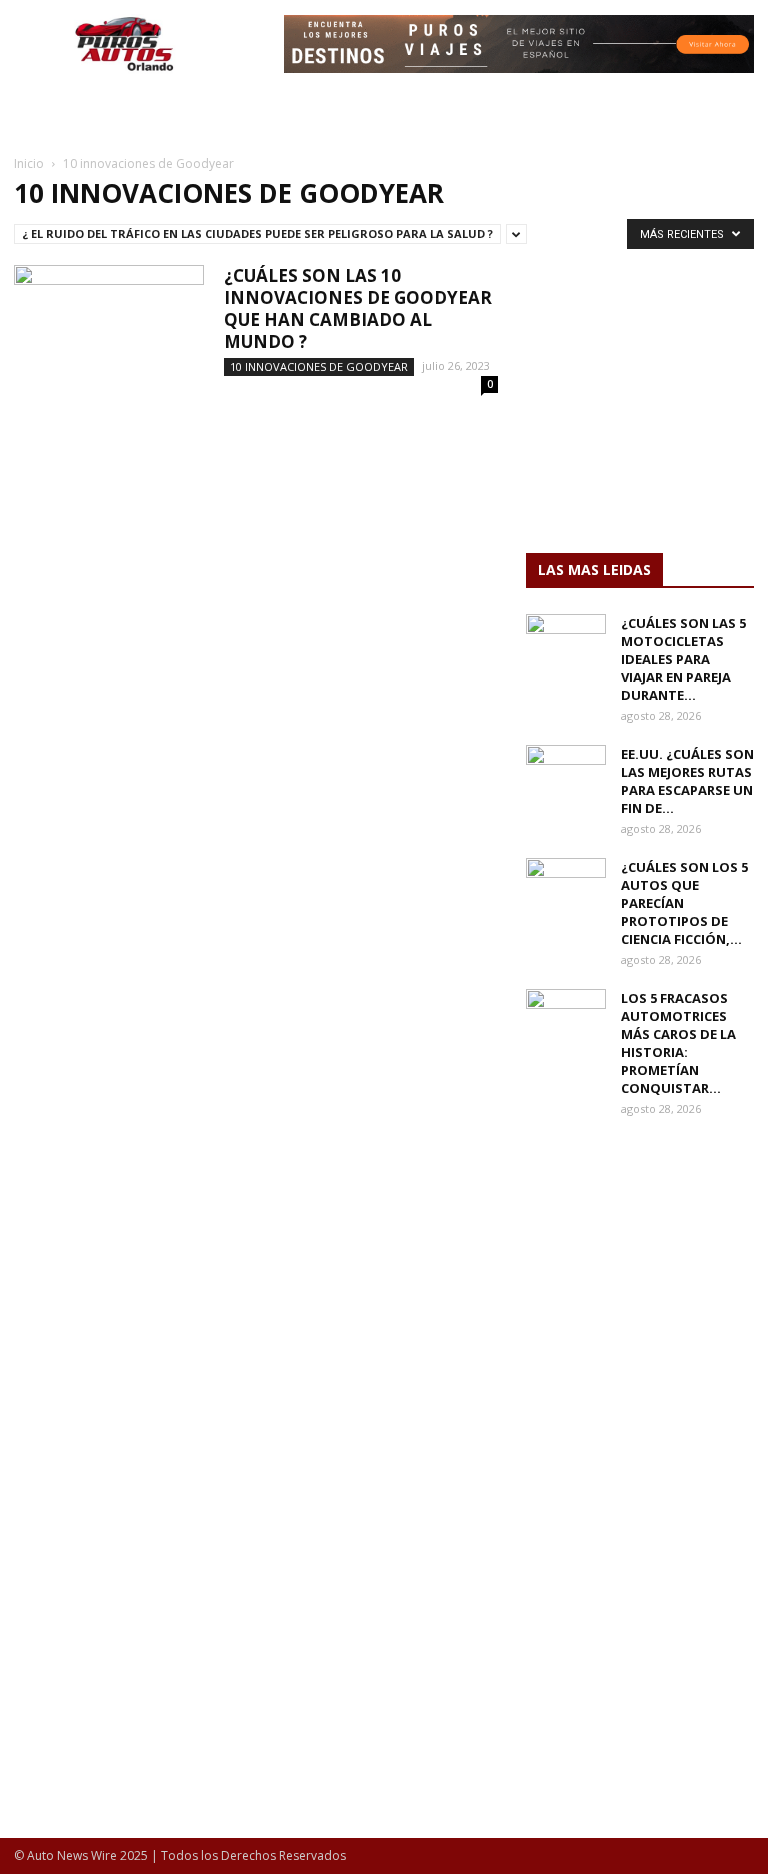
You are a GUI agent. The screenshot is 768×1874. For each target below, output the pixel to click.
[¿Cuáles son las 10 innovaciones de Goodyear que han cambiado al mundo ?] (109, 330)
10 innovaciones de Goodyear (319, 366)
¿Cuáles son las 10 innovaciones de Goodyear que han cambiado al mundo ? (358, 308)
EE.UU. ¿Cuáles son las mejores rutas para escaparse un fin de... (687, 781)
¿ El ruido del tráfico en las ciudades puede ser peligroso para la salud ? (257, 233)
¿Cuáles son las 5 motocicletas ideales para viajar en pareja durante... (683, 659)
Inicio (29, 163)
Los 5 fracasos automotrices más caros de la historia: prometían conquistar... (678, 1043)
